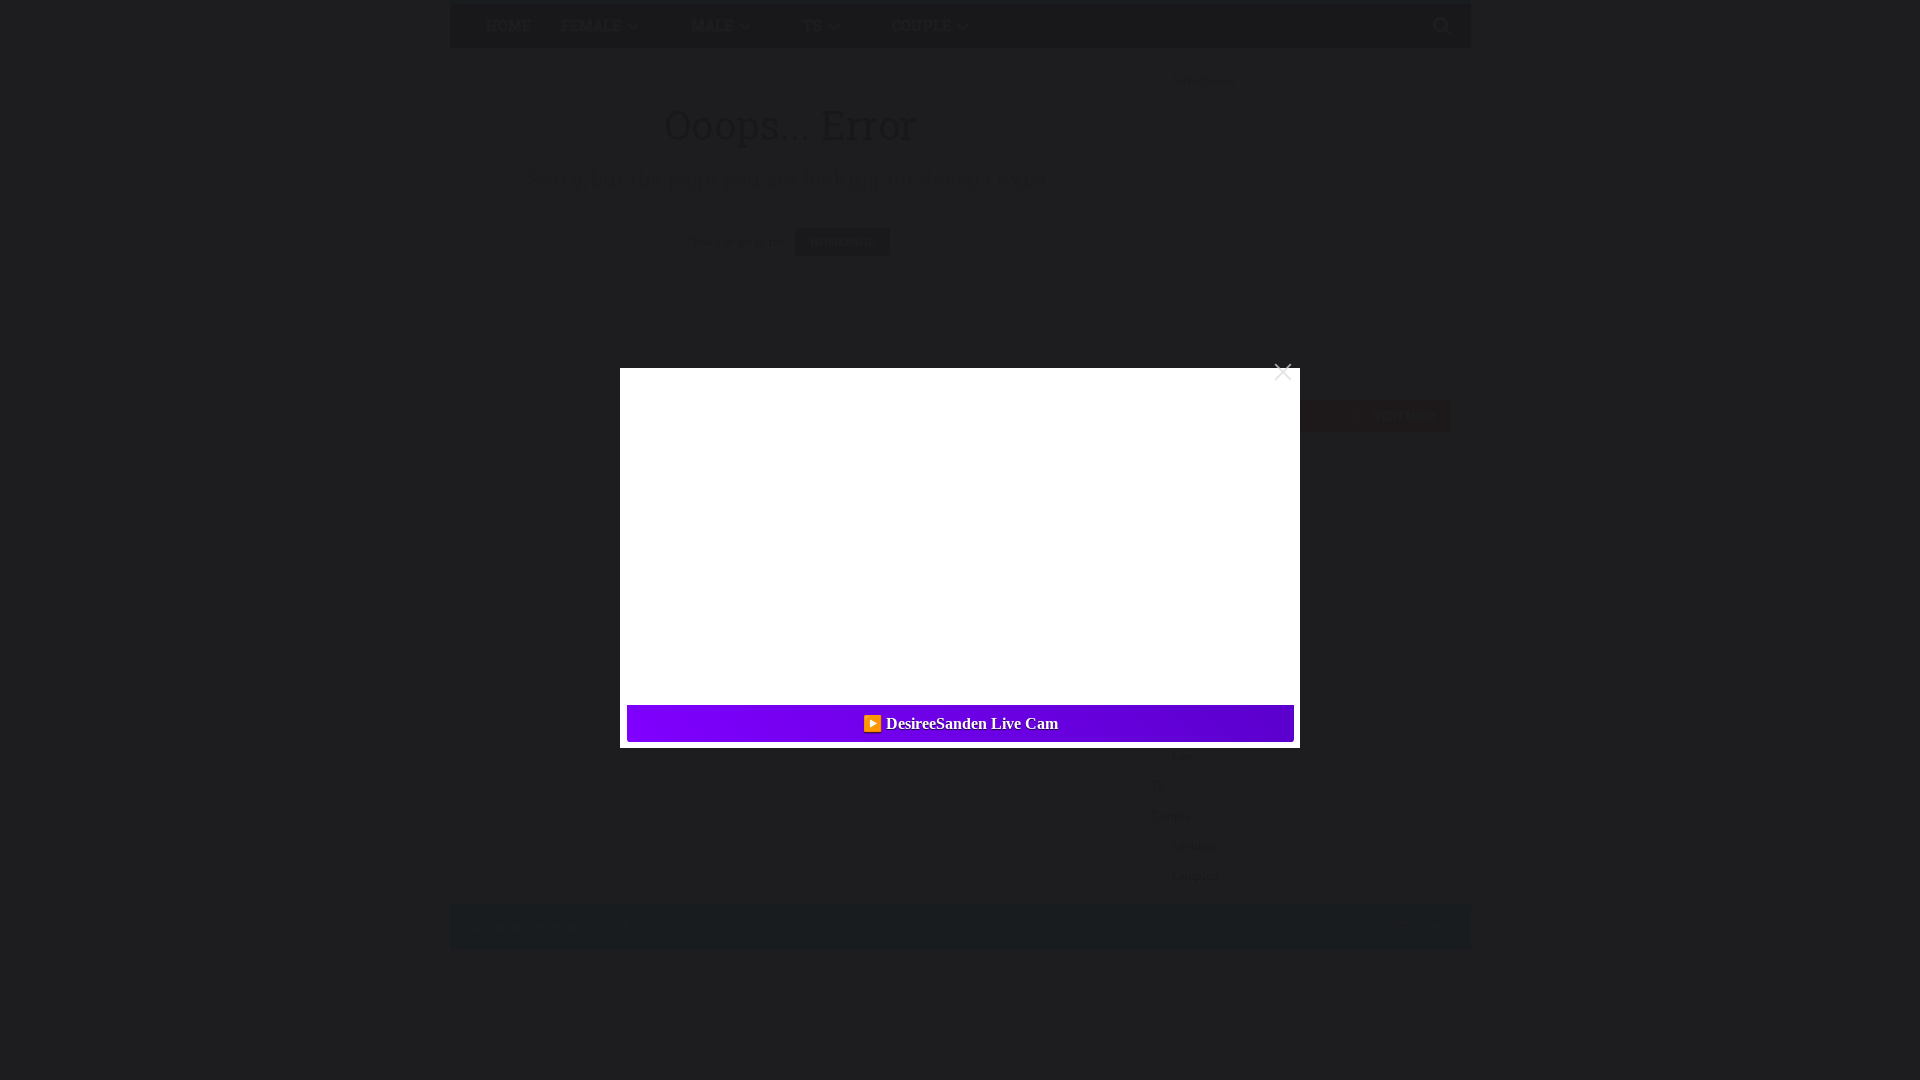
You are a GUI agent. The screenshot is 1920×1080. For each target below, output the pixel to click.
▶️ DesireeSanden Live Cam (960, 723)
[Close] (1283, 372)
